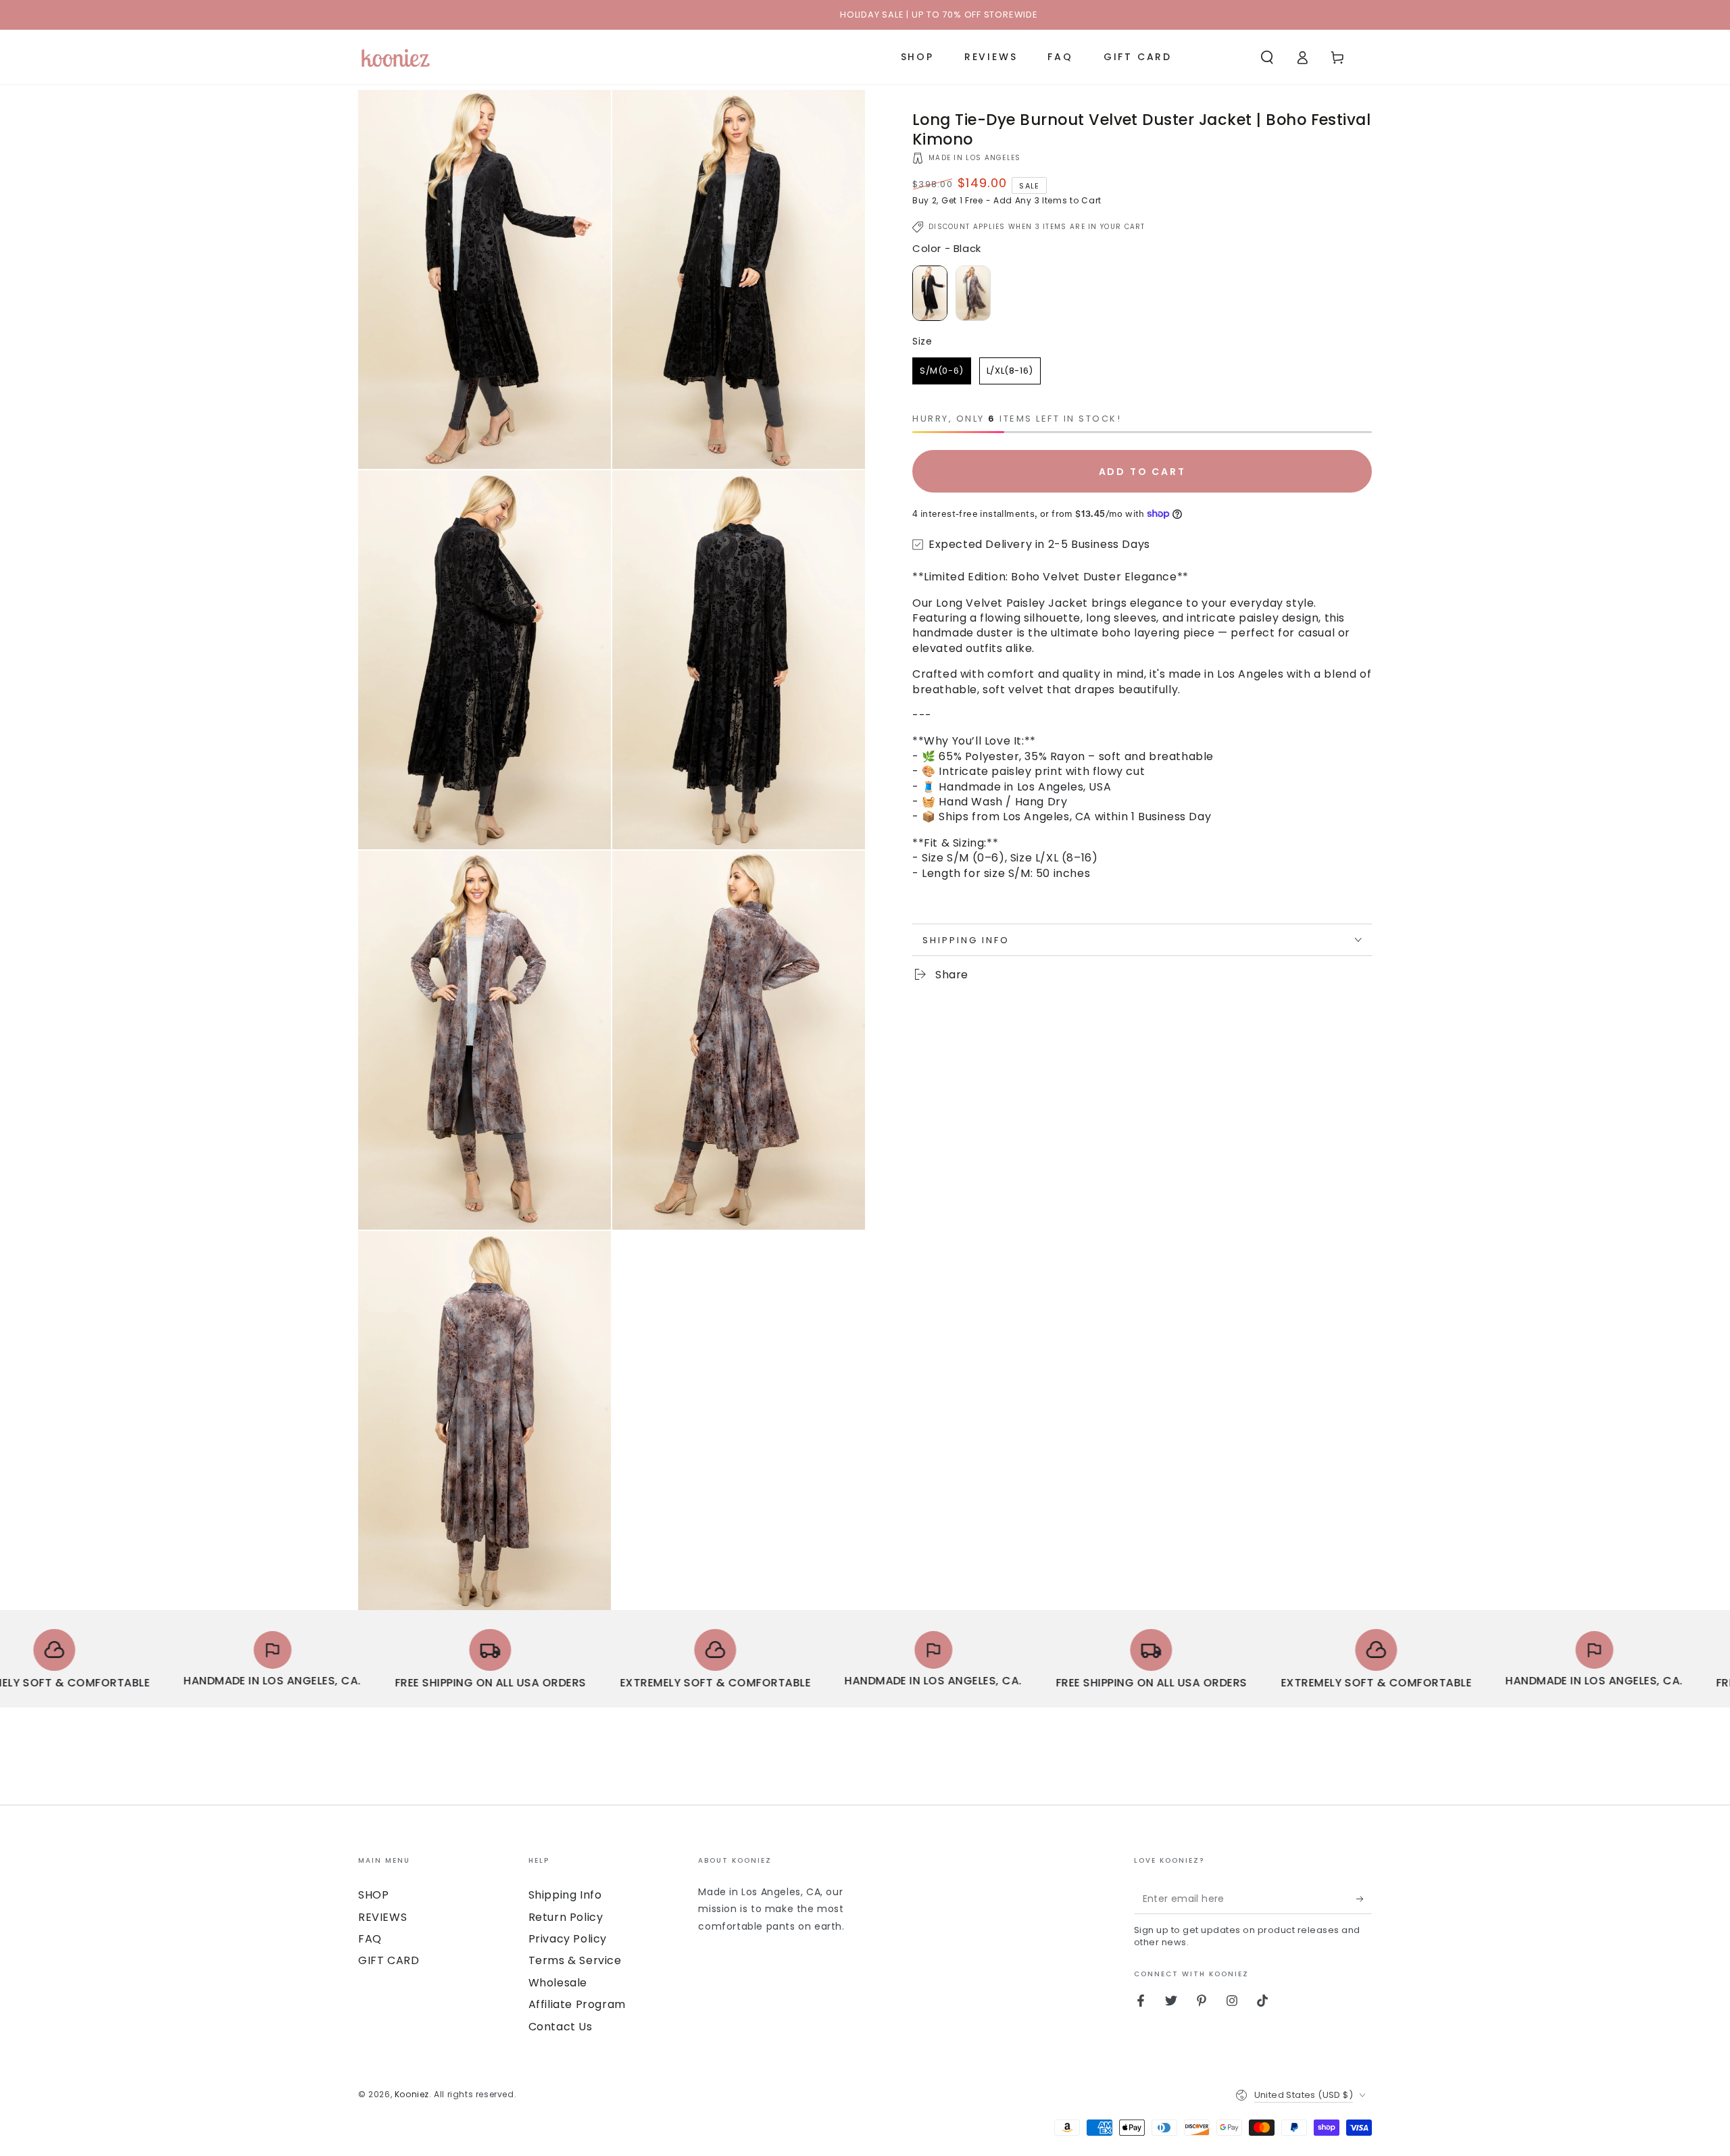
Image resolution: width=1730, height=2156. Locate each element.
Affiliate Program (577, 2004)
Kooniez (412, 2094)
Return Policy (566, 1917)
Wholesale (558, 1983)
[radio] (930, 293)
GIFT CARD (389, 1960)
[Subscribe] (1364, 1899)
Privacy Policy (568, 1939)
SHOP (373, 1895)
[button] (1267, 57)
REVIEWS (382, 1917)
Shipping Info (565, 1895)
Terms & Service (575, 1960)
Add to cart (1142, 472)
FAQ (370, 1939)
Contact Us (561, 2027)
